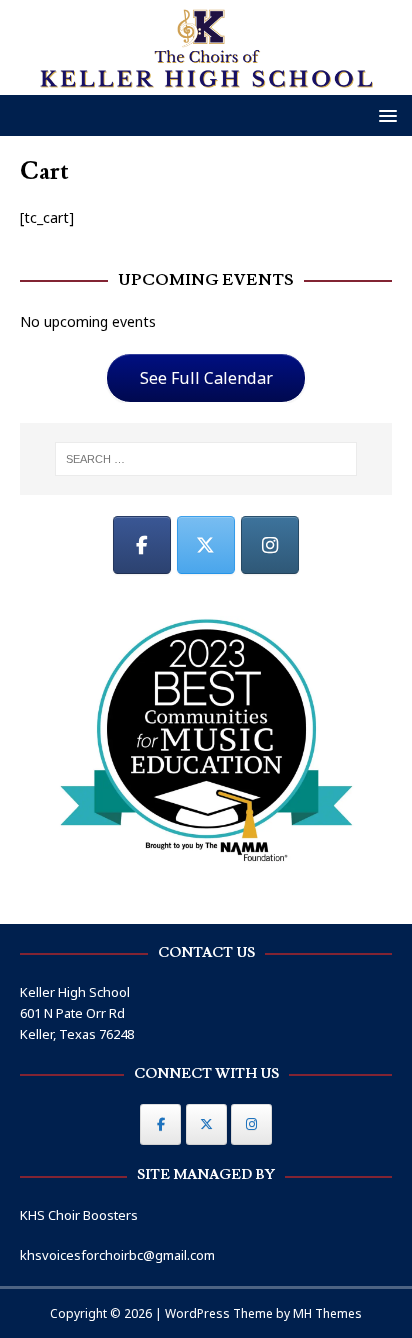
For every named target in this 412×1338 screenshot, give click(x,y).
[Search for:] (206, 459)
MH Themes (327, 1313)
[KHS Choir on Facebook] (142, 545)
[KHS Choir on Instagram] (270, 545)
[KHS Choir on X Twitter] (206, 545)
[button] (384, 114)
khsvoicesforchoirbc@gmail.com (117, 1255)
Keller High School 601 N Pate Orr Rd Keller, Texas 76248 (77, 1013)
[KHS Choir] (206, 83)
